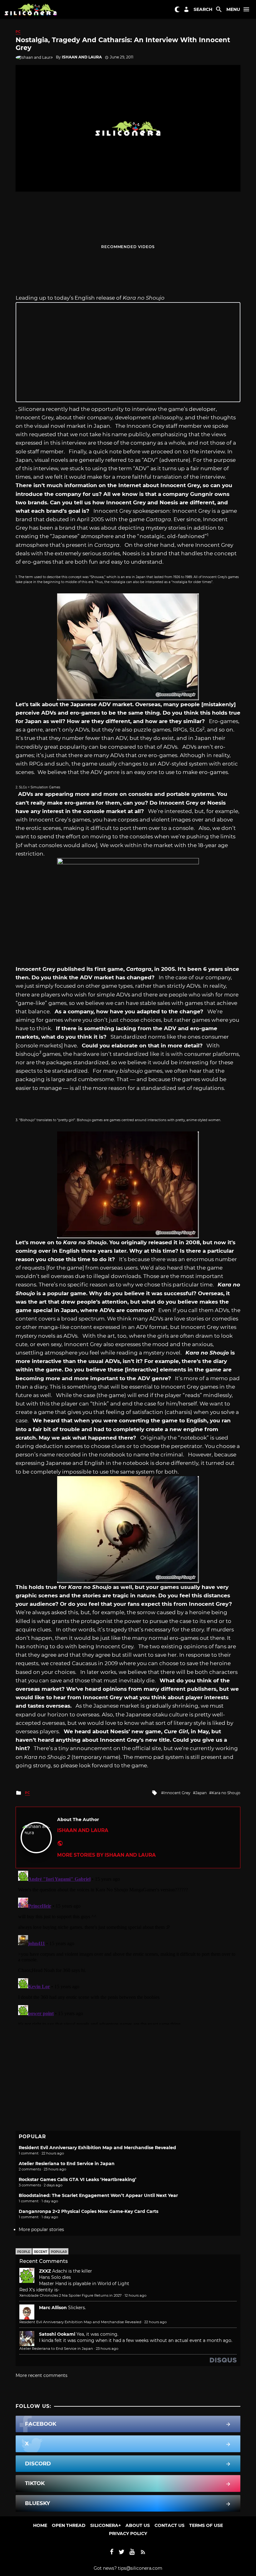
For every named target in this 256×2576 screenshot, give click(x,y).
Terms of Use (206, 2525)
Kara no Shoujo (226, 1793)
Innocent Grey (177, 1793)
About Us (138, 2525)
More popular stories (41, 2229)
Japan (201, 1793)
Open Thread (69, 2525)
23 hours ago (107, 2349)
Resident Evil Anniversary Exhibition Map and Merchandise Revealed (97, 2148)
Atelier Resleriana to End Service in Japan (67, 2164)
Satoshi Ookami (57, 2334)
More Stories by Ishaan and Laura (106, 1855)
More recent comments (42, 2375)
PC (18, 32)
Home (40, 2525)
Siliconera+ (106, 2525)
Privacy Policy (128, 2534)
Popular (59, 2252)
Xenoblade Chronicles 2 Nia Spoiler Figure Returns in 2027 (71, 2295)
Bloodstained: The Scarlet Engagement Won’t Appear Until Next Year (98, 2195)
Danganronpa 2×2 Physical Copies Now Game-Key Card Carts (89, 2211)
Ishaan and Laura (82, 57)
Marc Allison (53, 2308)
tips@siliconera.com (140, 2568)
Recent (41, 2252)
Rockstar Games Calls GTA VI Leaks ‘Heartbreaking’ (78, 2179)
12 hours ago (135, 2295)
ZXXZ (45, 2271)
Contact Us (170, 2525)
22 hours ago (155, 2322)
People (24, 2252)
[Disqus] (128, 1946)
